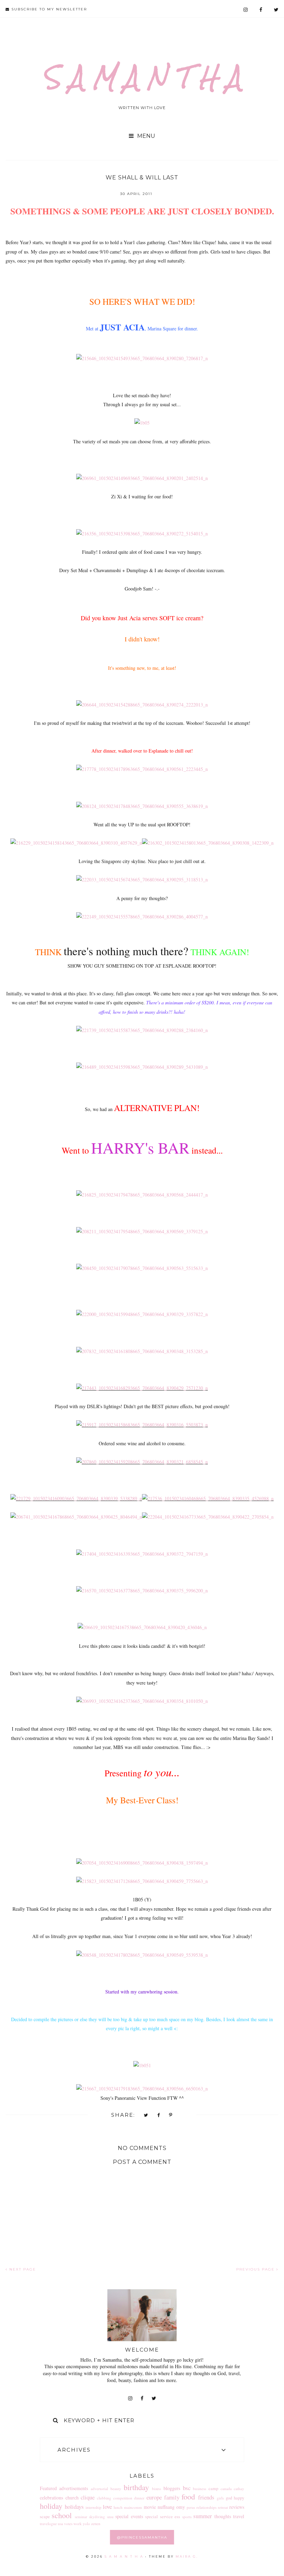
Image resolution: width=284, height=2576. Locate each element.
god (229, 2498)
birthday (136, 2487)
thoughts (223, 2516)
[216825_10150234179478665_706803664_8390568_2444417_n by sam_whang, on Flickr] (142, 1195)
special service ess (163, 2517)
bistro (157, 2489)
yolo (86, 2524)
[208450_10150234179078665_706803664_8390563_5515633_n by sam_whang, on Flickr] (142, 1268)
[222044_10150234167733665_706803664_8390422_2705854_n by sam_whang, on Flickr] (208, 1517)
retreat (223, 2507)
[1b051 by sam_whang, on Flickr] (142, 2065)
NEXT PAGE (22, 2269)
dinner (139, 2498)
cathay (239, 2489)
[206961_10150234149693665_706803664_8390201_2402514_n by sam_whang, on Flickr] (142, 478)
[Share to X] (146, 2116)
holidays (74, 2507)
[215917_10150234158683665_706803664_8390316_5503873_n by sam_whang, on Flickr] (142, 1425)
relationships (206, 2507)
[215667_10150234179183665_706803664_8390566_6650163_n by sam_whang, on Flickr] (142, 2089)
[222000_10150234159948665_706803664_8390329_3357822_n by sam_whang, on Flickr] (142, 1314)
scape (45, 2517)
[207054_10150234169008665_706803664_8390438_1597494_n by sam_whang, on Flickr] (142, 1863)
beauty (116, 2489)
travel (239, 2516)
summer (203, 2516)
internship (94, 2507)
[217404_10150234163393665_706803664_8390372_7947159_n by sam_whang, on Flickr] (142, 1554)
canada (226, 2489)
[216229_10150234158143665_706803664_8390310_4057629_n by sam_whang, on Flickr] (76, 843)
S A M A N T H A (142, 77)
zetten (96, 2524)
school (62, 2515)
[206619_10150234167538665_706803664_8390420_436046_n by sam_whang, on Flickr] (142, 1627)
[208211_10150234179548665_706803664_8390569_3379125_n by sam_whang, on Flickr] (142, 1231)
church (72, 2498)
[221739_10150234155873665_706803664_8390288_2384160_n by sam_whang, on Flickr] (142, 1030)
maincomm (133, 2507)
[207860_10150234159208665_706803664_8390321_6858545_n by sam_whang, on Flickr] (142, 1462)
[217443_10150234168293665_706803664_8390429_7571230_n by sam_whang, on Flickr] (142, 1388)
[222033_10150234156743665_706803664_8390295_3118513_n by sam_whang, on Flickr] (142, 880)
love (107, 2507)
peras (191, 2507)
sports (187, 2517)
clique (88, 2497)
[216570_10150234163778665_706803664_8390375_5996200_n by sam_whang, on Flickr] (142, 1591)
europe (154, 2497)
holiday (51, 2506)
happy (239, 2498)
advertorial (99, 2489)
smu (110, 2517)
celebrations (51, 2498)
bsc (187, 2488)
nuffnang (166, 2507)
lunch (118, 2507)
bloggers (172, 2488)
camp (213, 2489)
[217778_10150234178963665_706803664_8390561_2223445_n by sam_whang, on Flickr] (142, 769)
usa (60, 2524)
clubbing (104, 2498)
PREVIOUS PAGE (256, 2269)
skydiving (97, 2517)
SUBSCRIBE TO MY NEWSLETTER (48, 9)
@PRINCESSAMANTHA (142, 2537)
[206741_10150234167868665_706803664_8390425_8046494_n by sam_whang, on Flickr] (76, 1517)
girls (220, 2498)
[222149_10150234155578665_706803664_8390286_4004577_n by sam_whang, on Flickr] (142, 917)
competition (123, 2498)
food (188, 2496)
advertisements (74, 2488)
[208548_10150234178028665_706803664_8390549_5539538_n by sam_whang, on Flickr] (142, 1955)
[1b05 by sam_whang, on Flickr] (142, 423)
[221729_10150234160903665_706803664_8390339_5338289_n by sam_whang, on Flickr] (76, 1498)
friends (206, 2497)
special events (129, 2516)
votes (68, 2524)
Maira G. (187, 2556)
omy (181, 2507)
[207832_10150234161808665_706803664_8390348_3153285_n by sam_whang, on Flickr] (142, 1351)
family (172, 2497)
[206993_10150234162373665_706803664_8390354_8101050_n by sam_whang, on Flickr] (142, 1701)
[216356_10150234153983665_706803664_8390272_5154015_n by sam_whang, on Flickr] (142, 534)
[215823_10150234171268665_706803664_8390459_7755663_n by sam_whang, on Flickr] (142, 1881)
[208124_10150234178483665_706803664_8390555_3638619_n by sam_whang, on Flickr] (142, 806)
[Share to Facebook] (159, 2116)
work (78, 2524)
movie (150, 2507)
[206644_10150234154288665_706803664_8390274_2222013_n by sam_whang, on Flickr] (142, 705)
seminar (81, 2517)
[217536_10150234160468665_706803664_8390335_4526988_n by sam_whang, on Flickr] (208, 1498)
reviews (237, 2507)
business (199, 2489)
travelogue (48, 2524)
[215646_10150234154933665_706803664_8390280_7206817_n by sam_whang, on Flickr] (142, 358)
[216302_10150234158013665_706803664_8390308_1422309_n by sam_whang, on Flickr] (208, 843)
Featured (48, 2488)
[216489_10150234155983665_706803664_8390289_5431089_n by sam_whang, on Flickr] (142, 1067)
